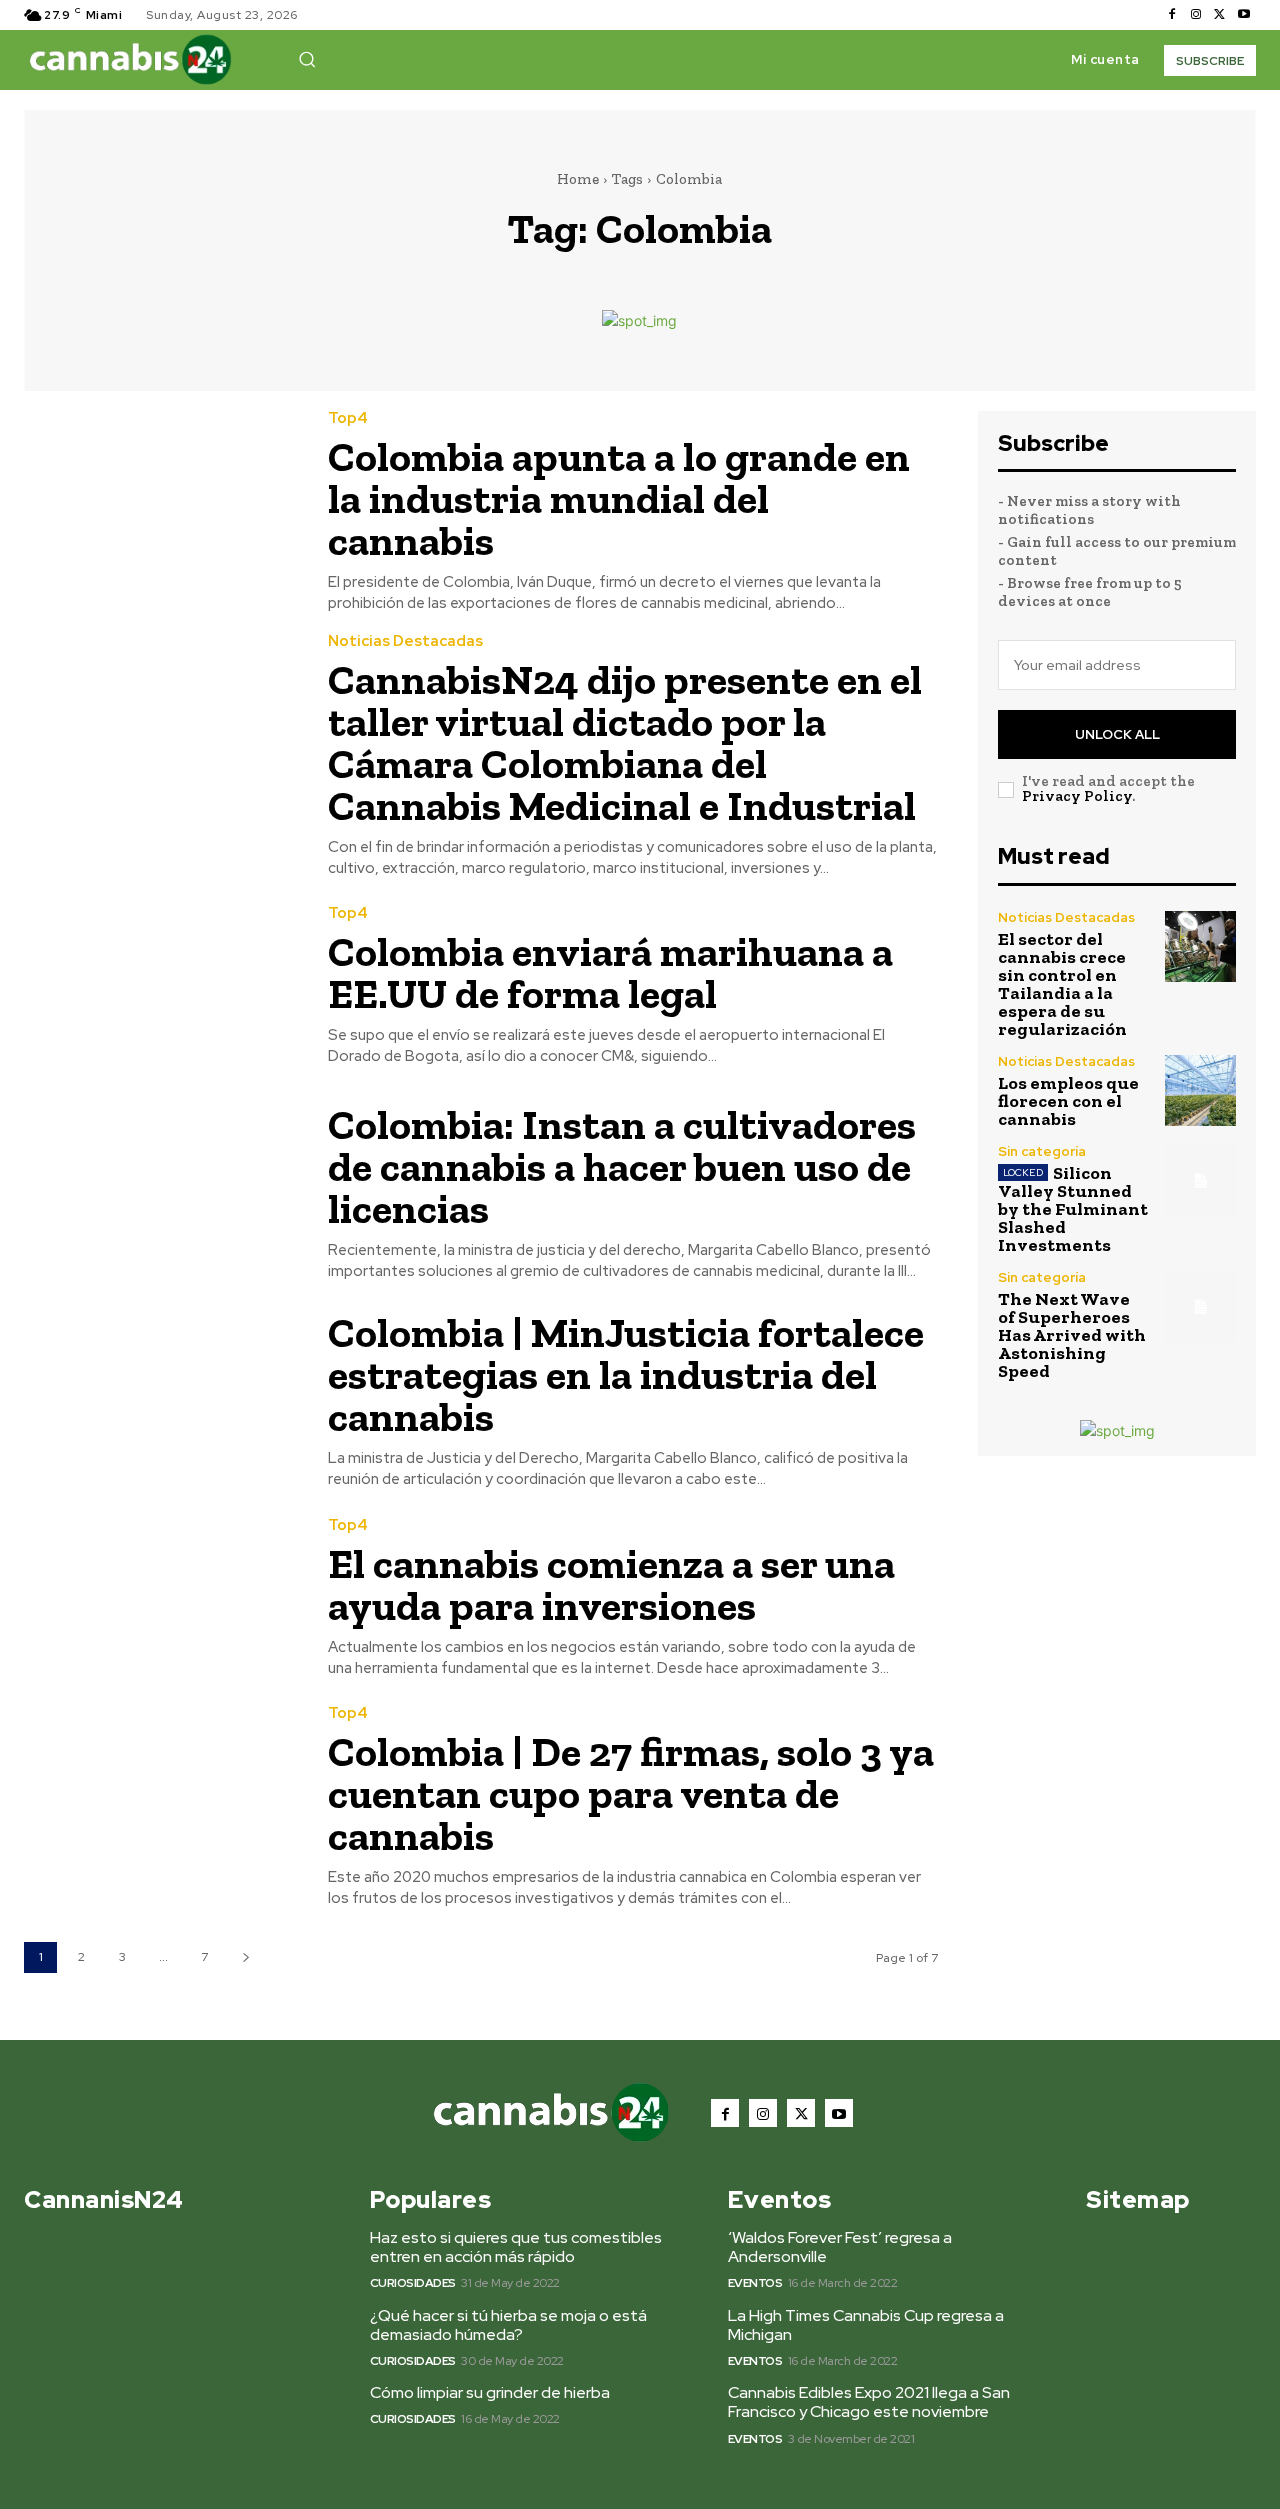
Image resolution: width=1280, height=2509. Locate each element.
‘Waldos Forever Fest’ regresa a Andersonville (840, 2247)
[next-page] (245, 1957)
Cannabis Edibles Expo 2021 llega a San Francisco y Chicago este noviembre (869, 2402)
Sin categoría (1042, 1151)
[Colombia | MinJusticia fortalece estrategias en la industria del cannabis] (161, 1389)
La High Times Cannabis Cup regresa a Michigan (866, 2325)
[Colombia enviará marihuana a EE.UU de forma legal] (161, 986)
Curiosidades (413, 2283)
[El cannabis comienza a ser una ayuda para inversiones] (161, 1597)
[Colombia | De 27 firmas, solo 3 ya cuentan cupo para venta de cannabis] (161, 1793)
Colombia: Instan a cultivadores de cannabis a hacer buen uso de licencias (622, 1166)
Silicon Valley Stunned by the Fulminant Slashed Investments (1073, 1209)
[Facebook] (1172, 15)
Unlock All (1117, 734)
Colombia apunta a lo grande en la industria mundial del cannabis (619, 498)
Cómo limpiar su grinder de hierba (490, 2392)
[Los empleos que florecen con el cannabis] (1200, 1090)
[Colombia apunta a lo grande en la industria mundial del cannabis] (161, 498)
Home (578, 179)
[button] (307, 59)
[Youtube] (1244, 15)
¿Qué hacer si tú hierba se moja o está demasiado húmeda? (508, 2325)
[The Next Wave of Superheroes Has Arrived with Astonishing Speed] (1200, 1306)
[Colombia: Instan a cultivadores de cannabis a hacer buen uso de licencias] (161, 1181)
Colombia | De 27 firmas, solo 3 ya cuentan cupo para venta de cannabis (631, 1793)
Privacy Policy (1077, 796)
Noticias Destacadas (405, 641)
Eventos (755, 2283)
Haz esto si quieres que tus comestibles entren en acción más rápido (516, 2247)
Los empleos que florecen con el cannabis (1068, 1101)
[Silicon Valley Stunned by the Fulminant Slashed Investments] (1200, 1180)
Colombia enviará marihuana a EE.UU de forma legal (610, 972)
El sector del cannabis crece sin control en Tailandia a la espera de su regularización (1062, 984)
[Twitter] (1220, 15)
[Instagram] (1196, 15)
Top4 (348, 418)
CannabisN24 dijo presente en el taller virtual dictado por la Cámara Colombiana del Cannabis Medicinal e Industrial (625, 742)
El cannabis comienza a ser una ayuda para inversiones (611, 1584)
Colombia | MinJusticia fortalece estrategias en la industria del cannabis (626, 1374)
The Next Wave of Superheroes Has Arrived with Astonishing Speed (1072, 1335)
